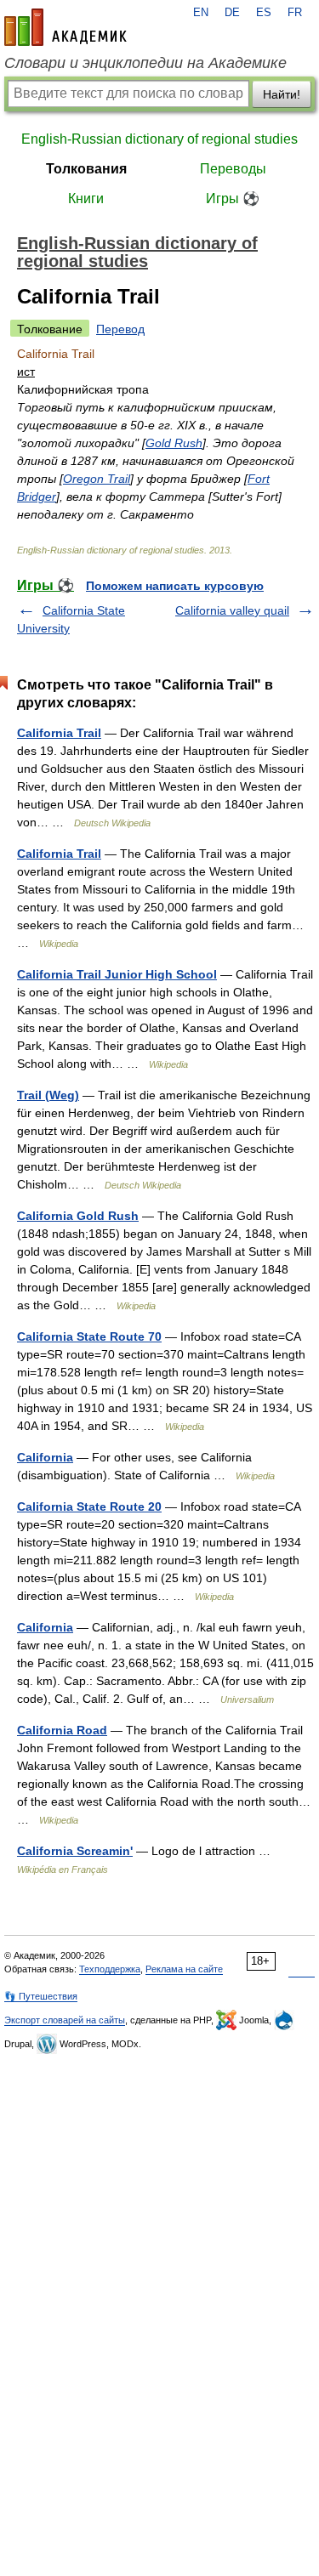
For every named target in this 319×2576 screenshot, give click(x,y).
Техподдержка (110, 1969)
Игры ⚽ (233, 199)
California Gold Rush (78, 1216)
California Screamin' (75, 1851)
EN (201, 13)
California (45, 1457)
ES (264, 13)
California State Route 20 (89, 1506)
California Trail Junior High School (117, 974)
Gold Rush (174, 443)
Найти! (282, 94)
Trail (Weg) (48, 1095)
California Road (62, 1730)
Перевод (120, 329)
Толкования (86, 169)
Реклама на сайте (184, 1969)
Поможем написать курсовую (175, 586)
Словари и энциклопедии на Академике (145, 63)
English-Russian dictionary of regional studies (159, 139)
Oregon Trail (97, 479)
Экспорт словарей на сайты (65, 2020)
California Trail (59, 733)
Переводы (233, 169)
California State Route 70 (89, 1336)
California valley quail (232, 610)
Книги (86, 199)
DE (232, 13)
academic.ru (66, 27)
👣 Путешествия (41, 1996)
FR (295, 13)
